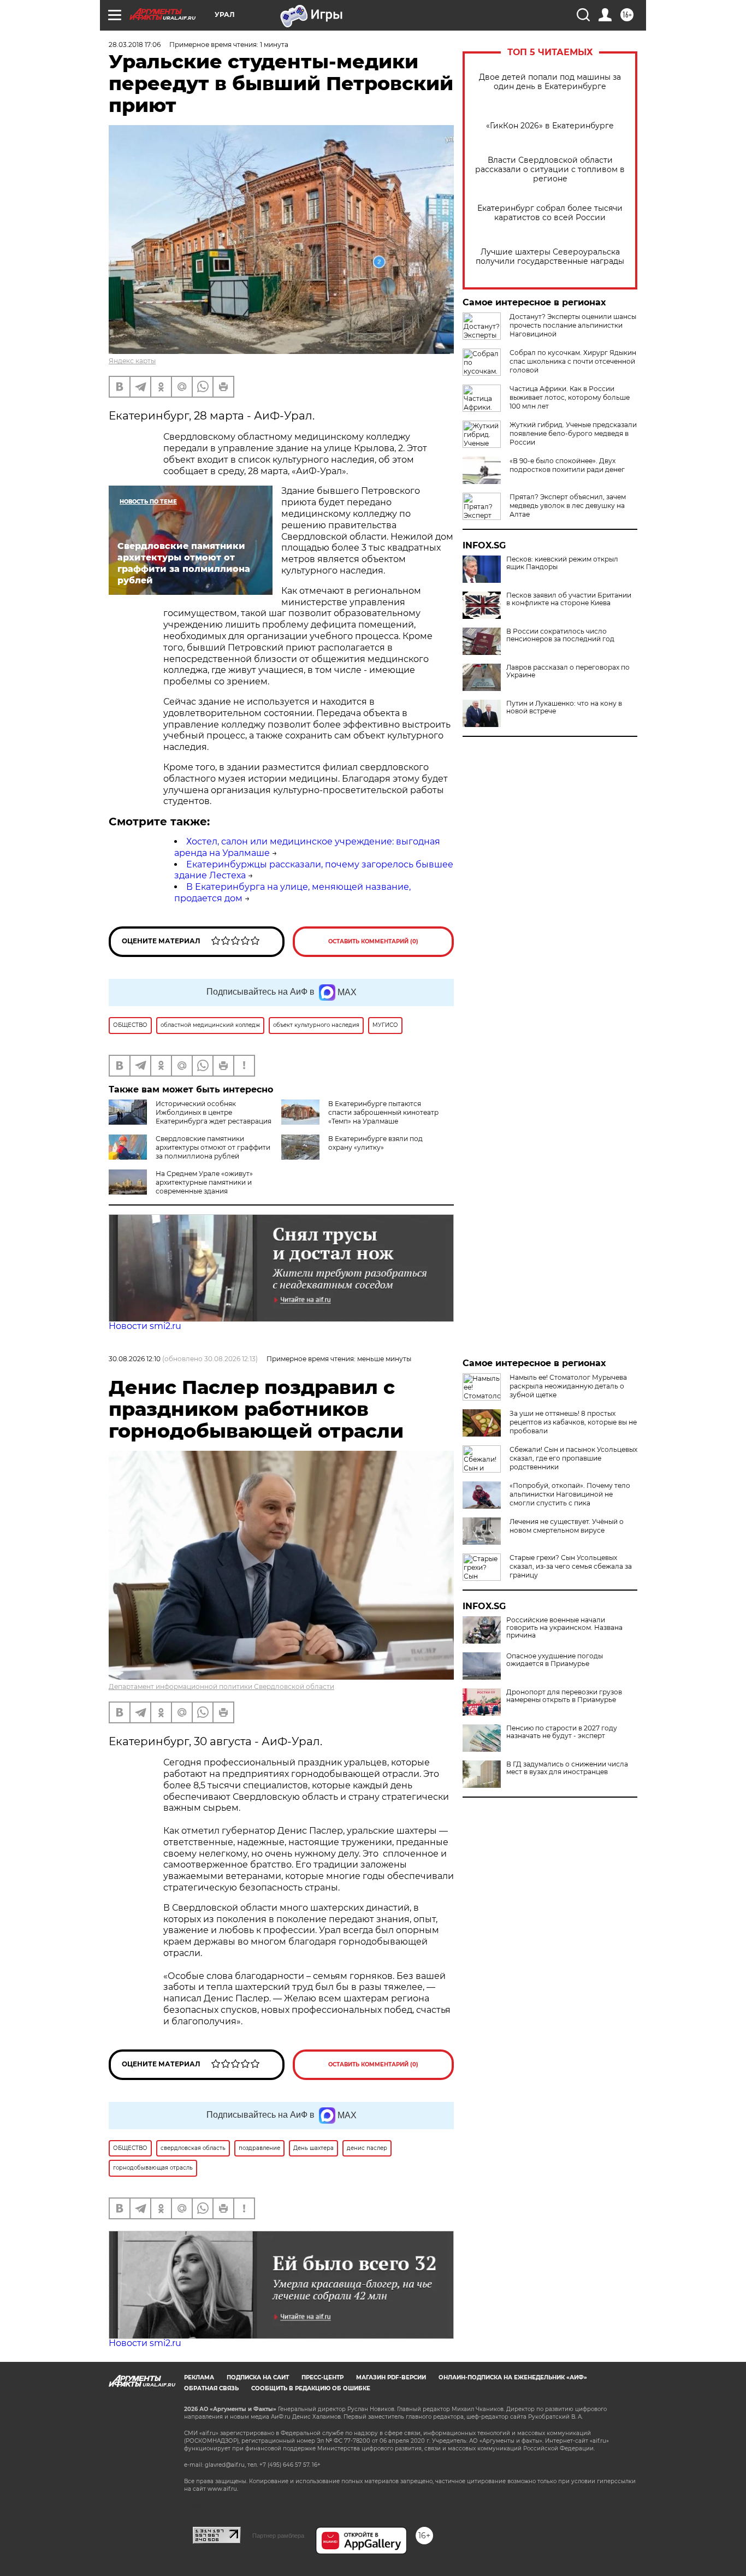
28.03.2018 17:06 (135, 45)
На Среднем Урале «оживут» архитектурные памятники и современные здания (204, 1182)
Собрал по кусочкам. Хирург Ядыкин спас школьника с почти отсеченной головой (573, 361)
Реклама (199, 2377)
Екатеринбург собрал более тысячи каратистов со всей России (550, 213)
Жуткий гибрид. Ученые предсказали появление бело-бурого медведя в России (573, 433)
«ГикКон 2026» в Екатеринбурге (550, 126)
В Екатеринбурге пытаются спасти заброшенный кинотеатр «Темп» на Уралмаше (383, 1112)
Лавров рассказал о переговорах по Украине (568, 671)
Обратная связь (211, 2388)
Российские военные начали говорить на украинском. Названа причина (564, 1628)
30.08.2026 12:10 (135, 1359)
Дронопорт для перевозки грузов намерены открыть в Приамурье (564, 1696)
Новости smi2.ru (145, 1326)
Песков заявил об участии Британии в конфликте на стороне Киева (569, 599)
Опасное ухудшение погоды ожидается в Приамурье (555, 1660)
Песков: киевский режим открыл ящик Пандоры (562, 563)
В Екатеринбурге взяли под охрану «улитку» (375, 1143)
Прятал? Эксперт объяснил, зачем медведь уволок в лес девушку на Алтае (568, 506)
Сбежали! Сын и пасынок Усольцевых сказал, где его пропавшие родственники (573, 1458)
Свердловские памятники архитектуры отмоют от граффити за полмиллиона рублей (213, 1147)
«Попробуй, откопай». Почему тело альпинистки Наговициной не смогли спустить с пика (570, 1494)
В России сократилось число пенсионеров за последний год (560, 635)
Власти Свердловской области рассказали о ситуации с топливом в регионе (550, 170)
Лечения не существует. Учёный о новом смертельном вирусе (567, 1526)
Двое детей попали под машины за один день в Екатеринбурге (550, 82)
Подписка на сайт (258, 2377)
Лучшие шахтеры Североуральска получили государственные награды (550, 257)
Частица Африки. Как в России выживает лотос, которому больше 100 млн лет (570, 397)
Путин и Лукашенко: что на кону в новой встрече (564, 707)
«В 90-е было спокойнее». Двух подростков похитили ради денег (567, 465)
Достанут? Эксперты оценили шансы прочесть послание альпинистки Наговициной (573, 325)
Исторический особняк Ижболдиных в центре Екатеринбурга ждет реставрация (214, 1112)
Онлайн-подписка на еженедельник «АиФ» (513, 2377)
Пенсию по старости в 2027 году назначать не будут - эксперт (562, 1732)
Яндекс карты (132, 361)
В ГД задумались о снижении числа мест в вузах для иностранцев (567, 1768)
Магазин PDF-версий (391, 2377)
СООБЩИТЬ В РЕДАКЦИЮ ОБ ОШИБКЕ (311, 2388)
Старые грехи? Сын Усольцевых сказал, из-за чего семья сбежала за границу (571, 1566)
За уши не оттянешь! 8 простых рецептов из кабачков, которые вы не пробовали (573, 1422)
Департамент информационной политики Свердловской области (221, 1686)
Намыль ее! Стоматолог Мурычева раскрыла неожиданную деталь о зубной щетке (568, 1386)
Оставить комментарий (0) (373, 941)
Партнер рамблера (278, 2536)
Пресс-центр (322, 2377)
